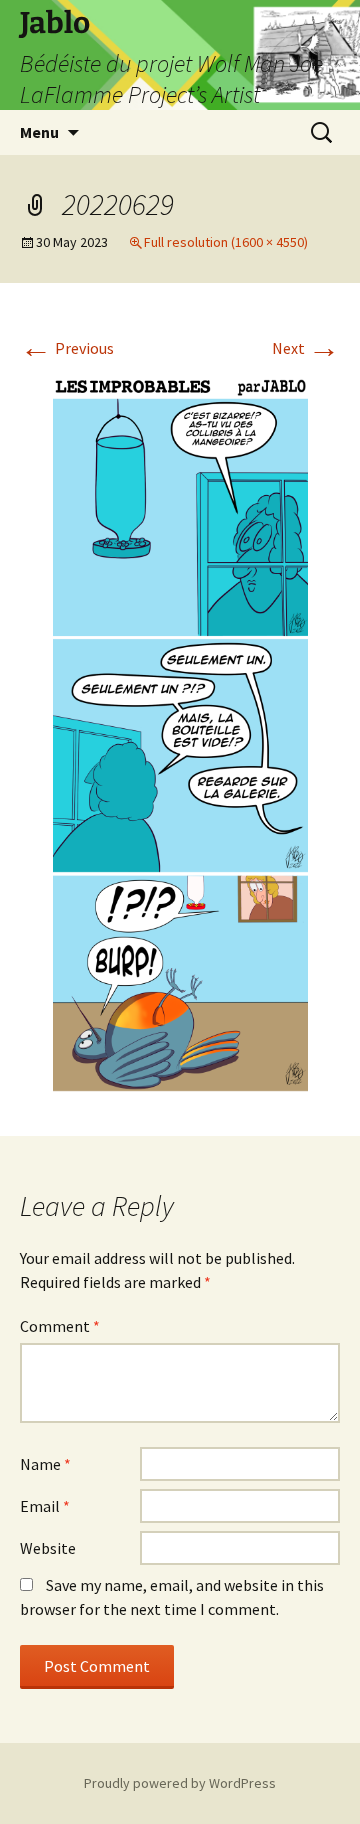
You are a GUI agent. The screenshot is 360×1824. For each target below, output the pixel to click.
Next (306, 348)
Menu (39, 132)
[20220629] (180, 731)
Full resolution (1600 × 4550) (226, 242)
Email (45, 1506)
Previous (67, 348)
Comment (60, 1326)
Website (48, 1548)
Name (45, 1464)
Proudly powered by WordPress (180, 1783)
